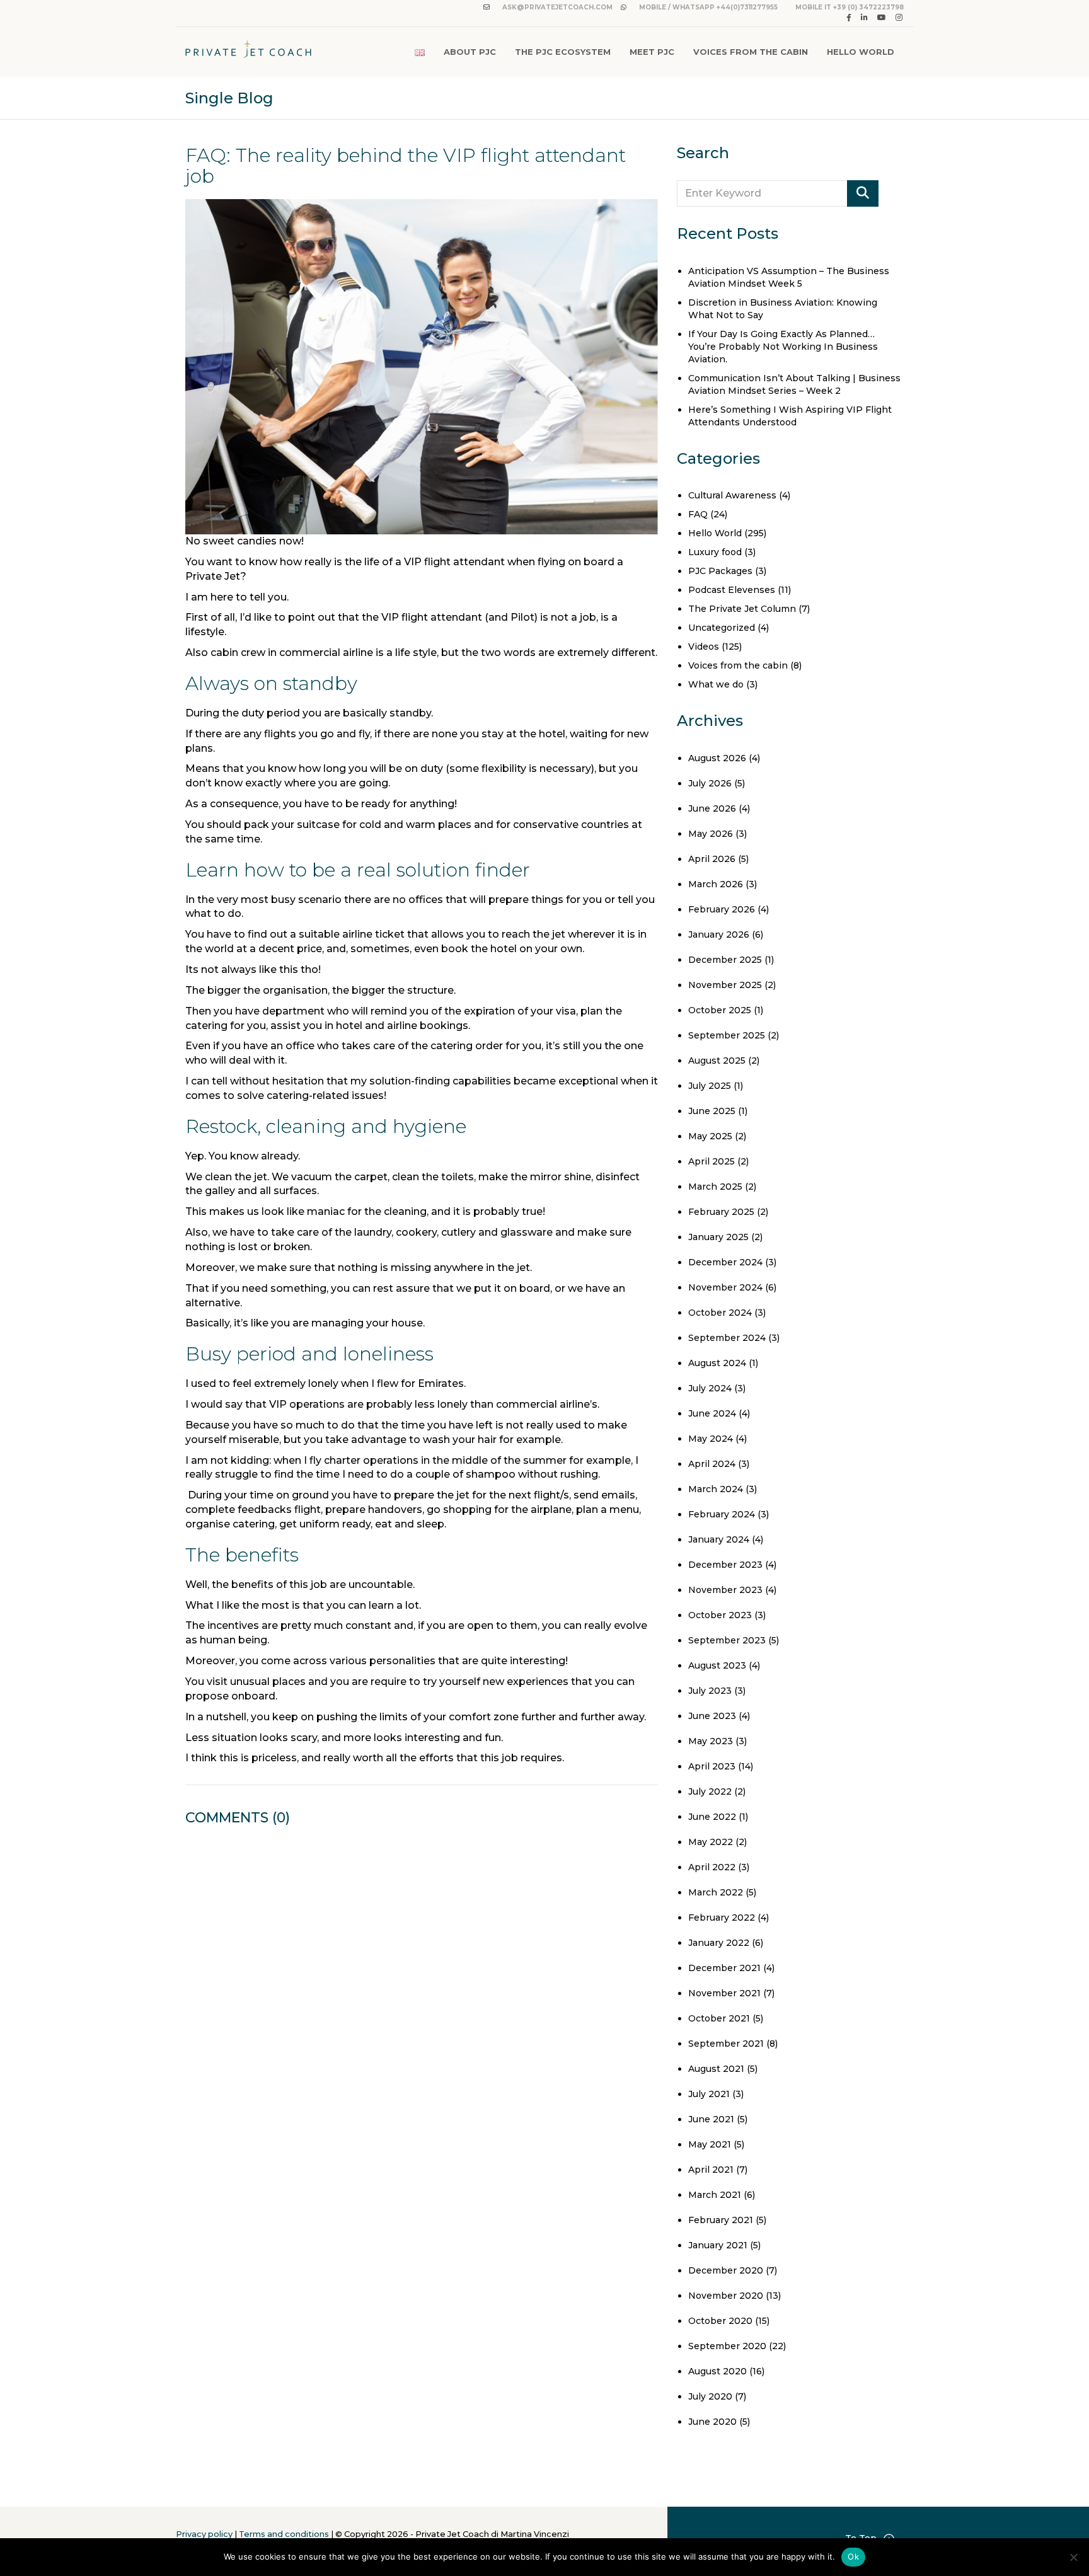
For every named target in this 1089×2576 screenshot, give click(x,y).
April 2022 (712, 1867)
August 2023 (717, 1665)
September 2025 (727, 1035)
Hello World (861, 52)
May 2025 (710, 1136)
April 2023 (712, 1766)
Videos (704, 647)
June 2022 (712, 1817)
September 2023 (727, 1640)
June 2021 (711, 2119)
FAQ (698, 514)
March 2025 (715, 1187)
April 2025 (712, 1161)
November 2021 (724, 1993)
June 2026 (712, 808)
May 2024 (711, 1439)
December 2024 (725, 1262)
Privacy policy (204, 2534)
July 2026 (710, 783)
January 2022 (719, 1943)
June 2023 (712, 1716)
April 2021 (711, 2170)
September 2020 (727, 2346)
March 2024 (716, 1489)
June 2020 (712, 2422)
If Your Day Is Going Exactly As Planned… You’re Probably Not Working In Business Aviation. (783, 347)
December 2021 (724, 1968)
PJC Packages (720, 571)
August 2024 (717, 1363)
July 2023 (710, 1691)
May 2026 (711, 834)
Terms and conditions (284, 2534)
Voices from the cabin (738, 665)
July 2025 (710, 1086)
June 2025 (712, 1111)
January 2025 (718, 1237)
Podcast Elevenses (732, 590)
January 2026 (719, 934)
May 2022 (711, 1842)
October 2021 (719, 2018)
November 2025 (725, 985)
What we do (716, 684)
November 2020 (726, 2296)
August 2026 (717, 758)
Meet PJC (652, 52)
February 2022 (722, 1918)
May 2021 (710, 2144)
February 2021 (721, 2220)
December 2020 (726, 2270)
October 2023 (720, 1615)
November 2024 (725, 1287)
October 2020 (720, 2321)
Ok (853, 2556)
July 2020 (710, 2396)
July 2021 (709, 2094)
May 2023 (711, 1741)
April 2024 (712, 1464)
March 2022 (716, 1892)
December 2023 (725, 1565)
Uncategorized (722, 628)
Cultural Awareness (732, 495)
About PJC (470, 52)
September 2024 (727, 1338)
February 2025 (721, 1212)
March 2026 (716, 884)
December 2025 (725, 960)
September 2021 (726, 2044)
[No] (1073, 2557)
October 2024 (720, 1313)
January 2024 (719, 1539)
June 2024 (712, 1413)
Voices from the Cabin (751, 52)
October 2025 (720, 1010)
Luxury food (715, 552)
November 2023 (725, 1590)
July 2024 (710, 1388)
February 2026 (722, 909)
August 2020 (717, 2371)
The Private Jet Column (742, 609)
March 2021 (715, 2195)
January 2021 (718, 2245)
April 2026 (712, 859)
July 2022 (710, 1791)
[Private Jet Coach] (248, 52)
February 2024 (722, 1514)
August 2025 (717, 1061)
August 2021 (716, 2069)
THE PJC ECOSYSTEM (563, 52)
